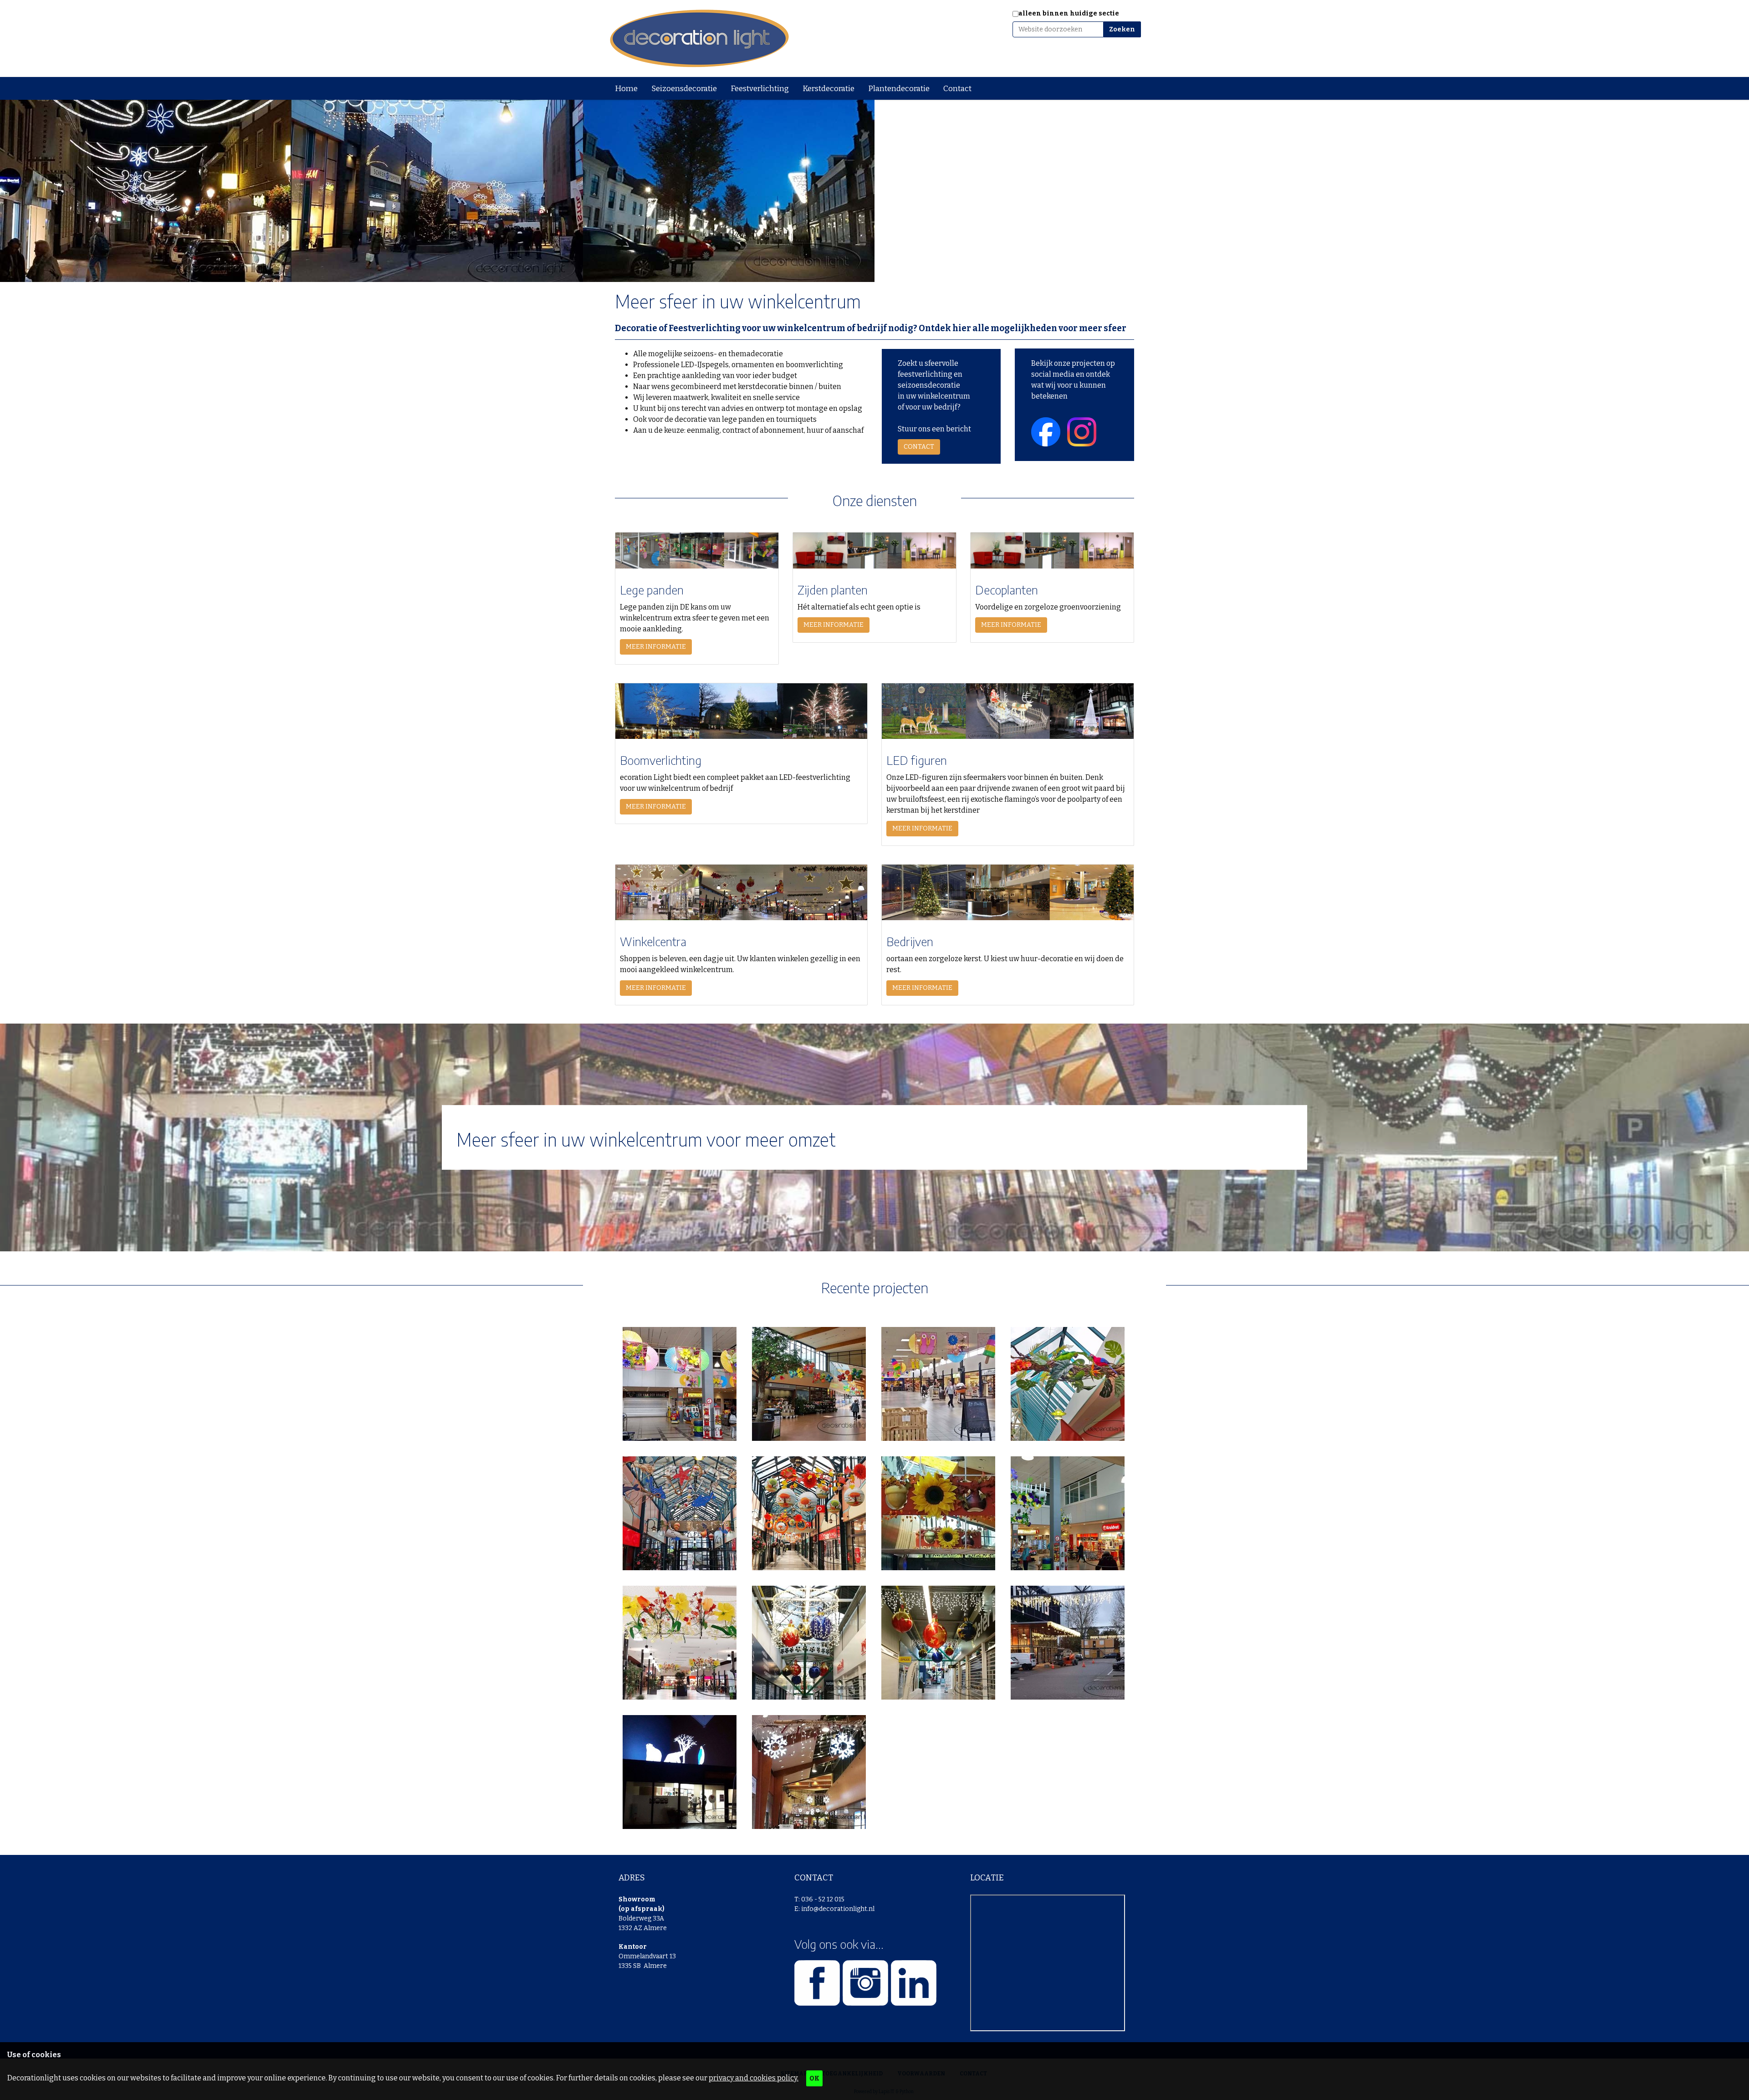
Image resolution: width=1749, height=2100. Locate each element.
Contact (957, 89)
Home (626, 89)
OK (814, 2078)
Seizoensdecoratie (684, 89)
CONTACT (919, 447)
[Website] (699, 38)
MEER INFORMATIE (656, 647)
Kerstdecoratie (828, 89)
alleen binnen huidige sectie (1069, 13)
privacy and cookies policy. (754, 2078)
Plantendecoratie (899, 89)
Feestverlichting (760, 89)
